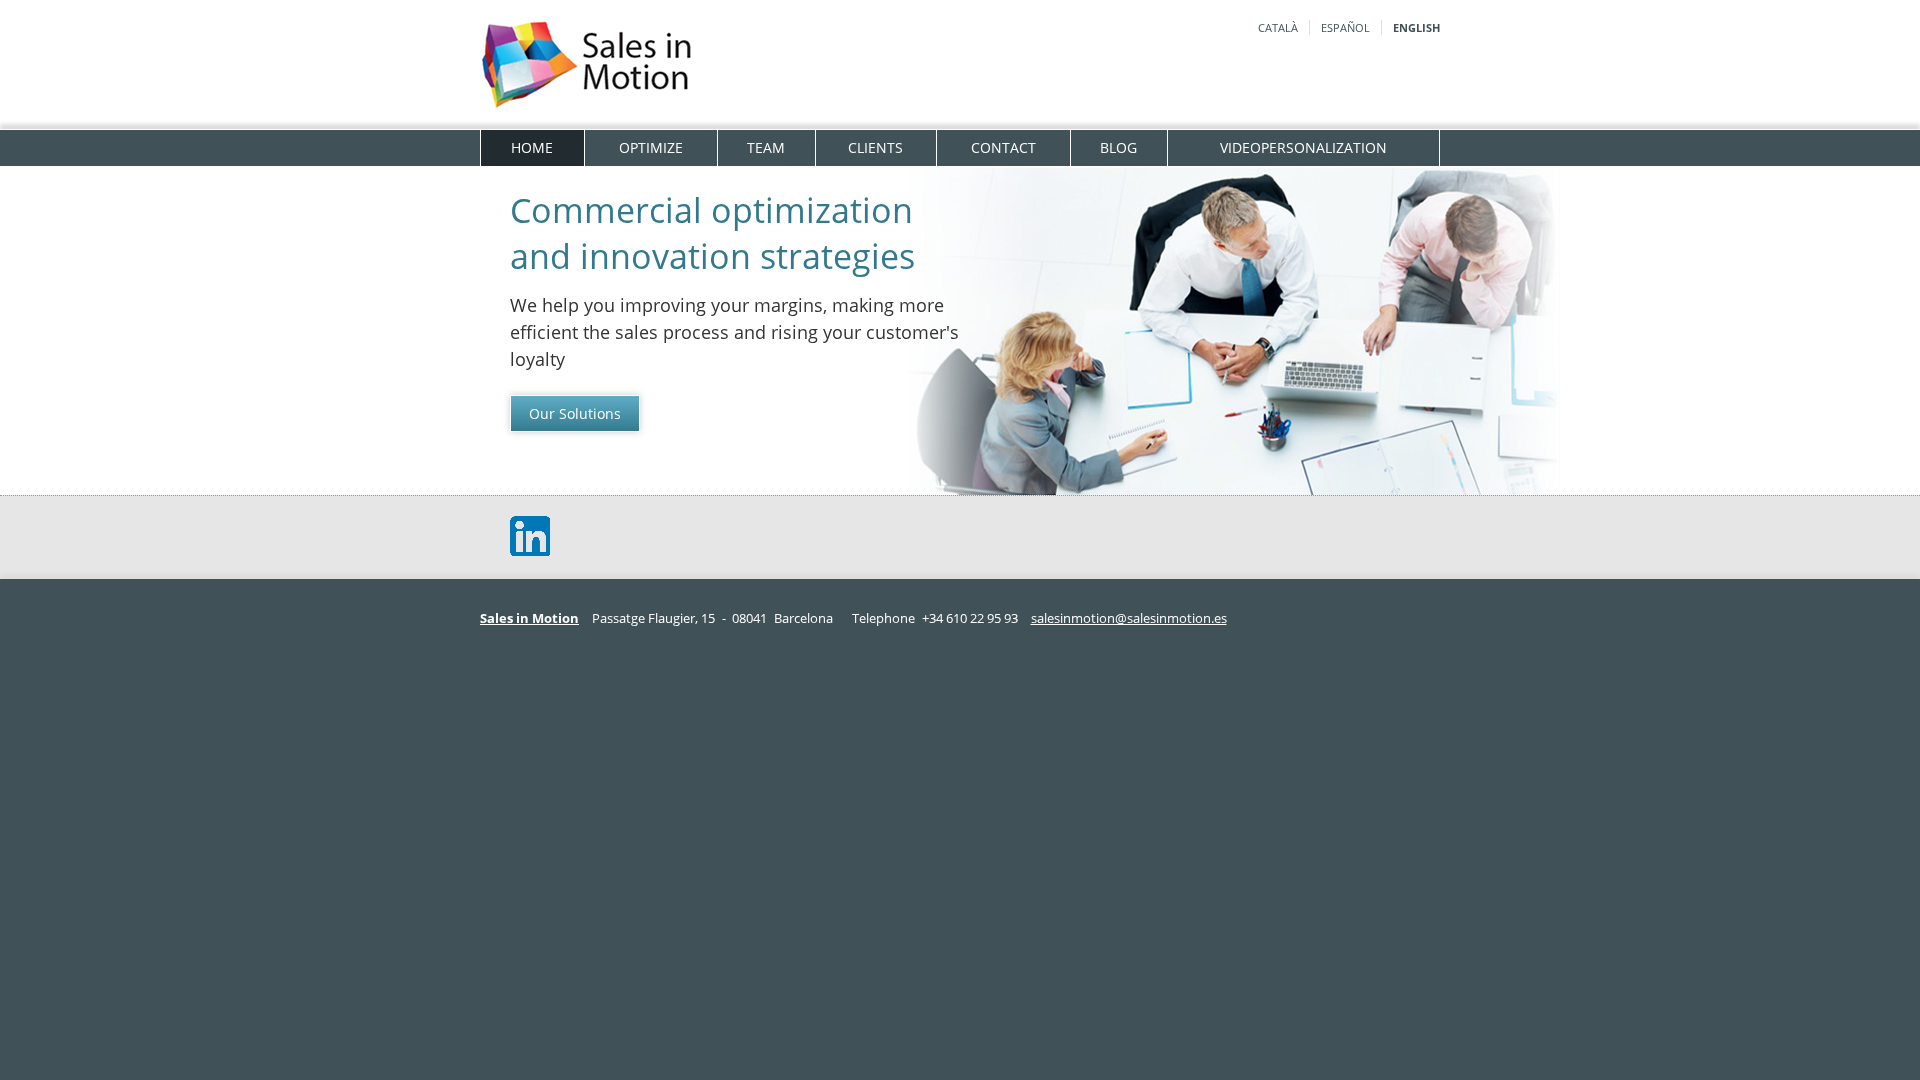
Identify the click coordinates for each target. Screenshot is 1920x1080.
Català (1278, 27)
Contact (1003, 147)
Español (1345, 27)
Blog (1118, 147)
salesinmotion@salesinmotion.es (1129, 618)
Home (532, 147)
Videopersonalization (1303, 147)
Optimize (651, 147)
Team (766, 147)
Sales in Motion (529, 618)
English (1416, 27)
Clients (875, 147)
